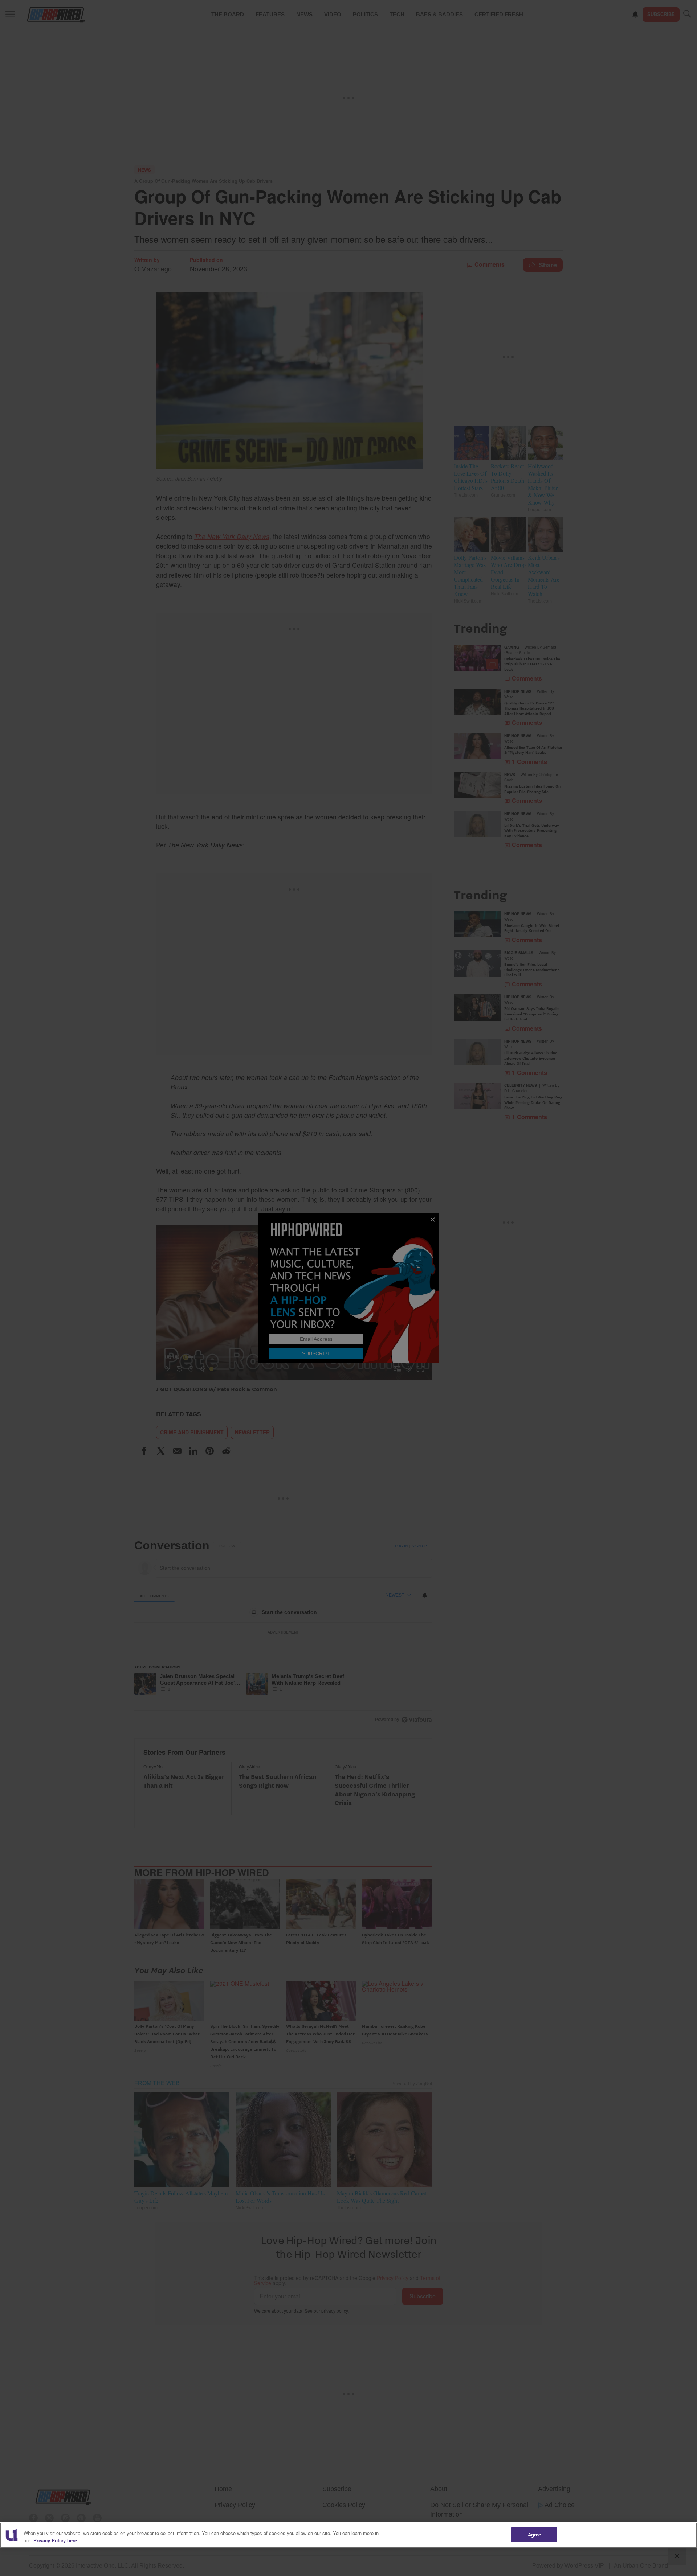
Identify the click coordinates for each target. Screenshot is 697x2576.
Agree (535, 2534)
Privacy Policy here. (56, 2540)
